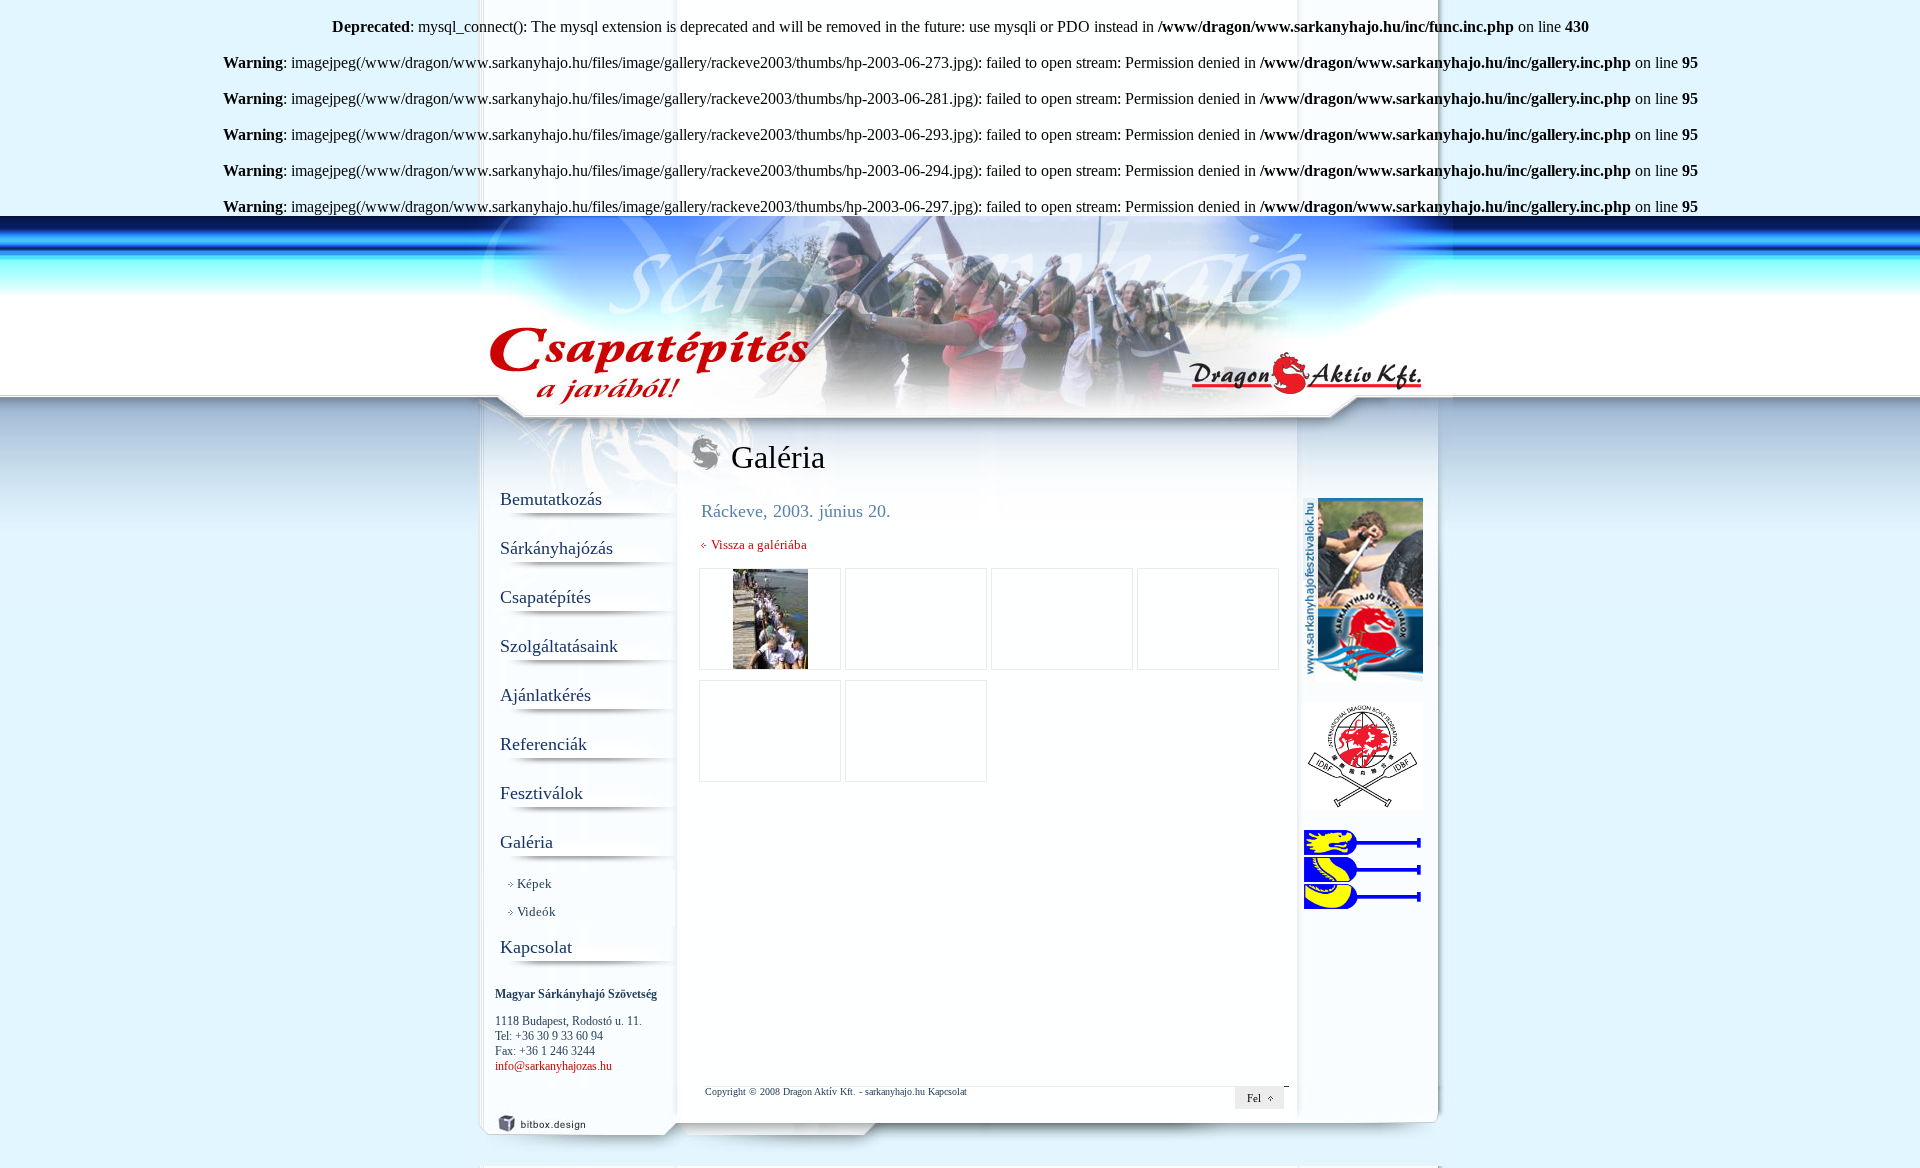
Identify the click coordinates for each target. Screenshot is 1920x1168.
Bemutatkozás (551, 499)
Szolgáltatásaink (559, 646)
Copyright (725, 1091)
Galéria (526, 842)
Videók (536, 911)
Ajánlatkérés (545, 695)
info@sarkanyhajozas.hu (553, 1066)
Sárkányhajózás (556, 548)
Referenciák (543, 744)
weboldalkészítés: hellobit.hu (560, 1120)
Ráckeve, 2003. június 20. (796, 511)
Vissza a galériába (759, 544)
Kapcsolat (536, 947)
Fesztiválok (541, 793)
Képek (534, 883)
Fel (1254, 1098)
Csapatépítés (545, 597)
